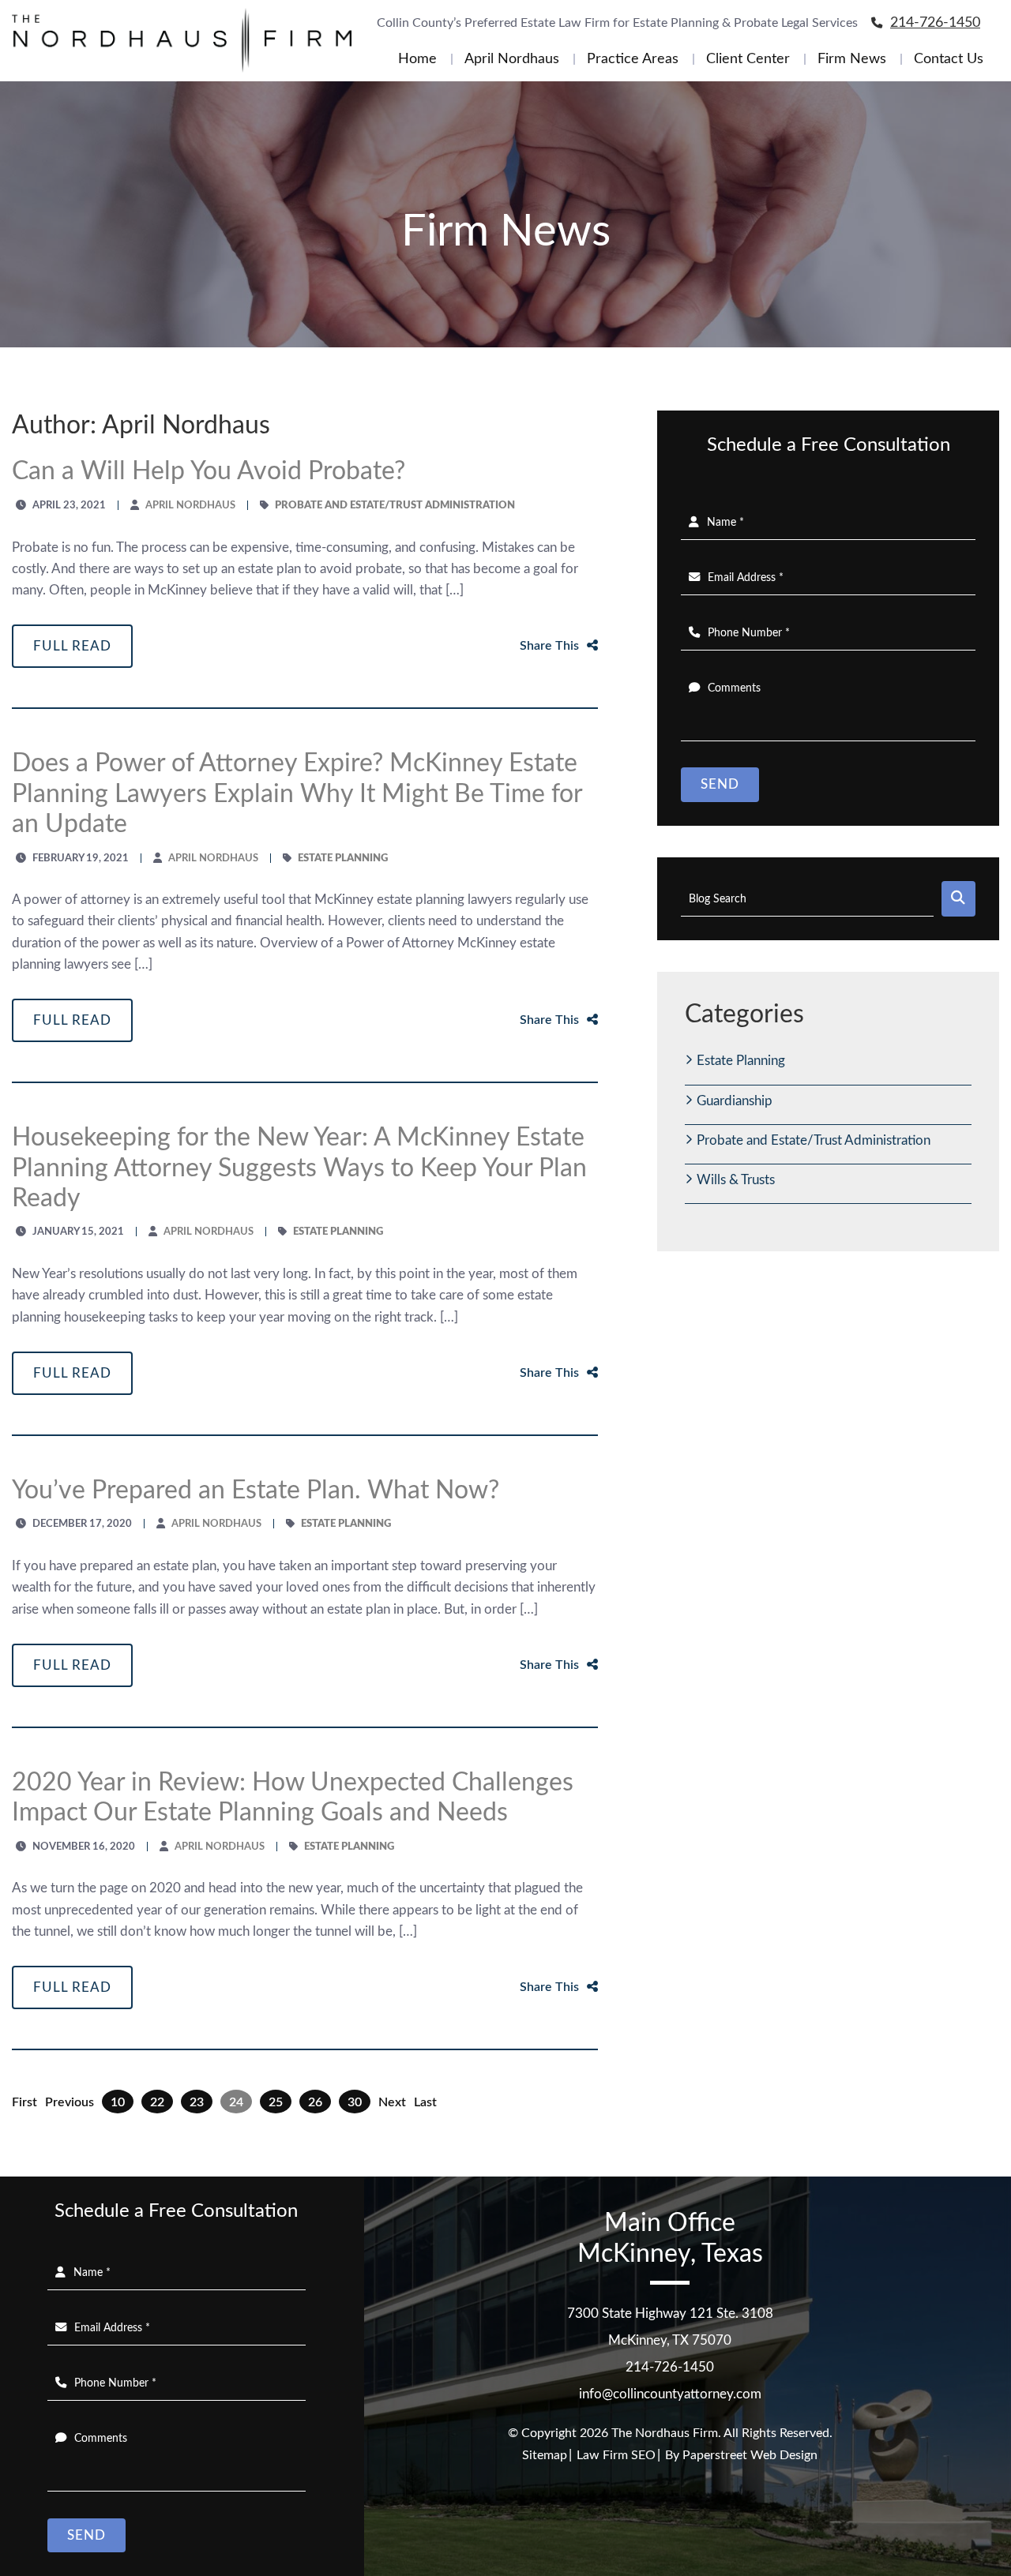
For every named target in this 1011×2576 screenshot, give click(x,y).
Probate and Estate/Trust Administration (814, 1140)
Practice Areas (633, 59)
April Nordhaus (512, 59)
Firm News (852, 59)
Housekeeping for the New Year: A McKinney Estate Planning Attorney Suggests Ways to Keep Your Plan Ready (299, 1168)
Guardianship (735, 1101)
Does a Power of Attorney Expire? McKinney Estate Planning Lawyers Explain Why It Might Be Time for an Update (297, 794)
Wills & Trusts (736, 1180)
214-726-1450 (935, 23)
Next (392, 2102)
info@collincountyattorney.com (670, 2394)
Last (425, 2102)
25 (276, 2102)
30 (355, 2102)
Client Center (748, 59)
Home (417, 59)
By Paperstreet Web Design (741, 2455)
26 (315, 2102)
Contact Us (949, 59)
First (24, 2102)
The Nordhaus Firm (665, 2433)
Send (720, 784)
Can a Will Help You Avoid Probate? (209, 471)
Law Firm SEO (616, 2455)
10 (118, 2102)
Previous (70, 2102)
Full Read (72, 646)
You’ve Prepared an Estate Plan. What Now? (256, 1490)
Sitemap (545, 2455)
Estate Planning (741, 1061)
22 (157, 2102)
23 (197, 2102)
